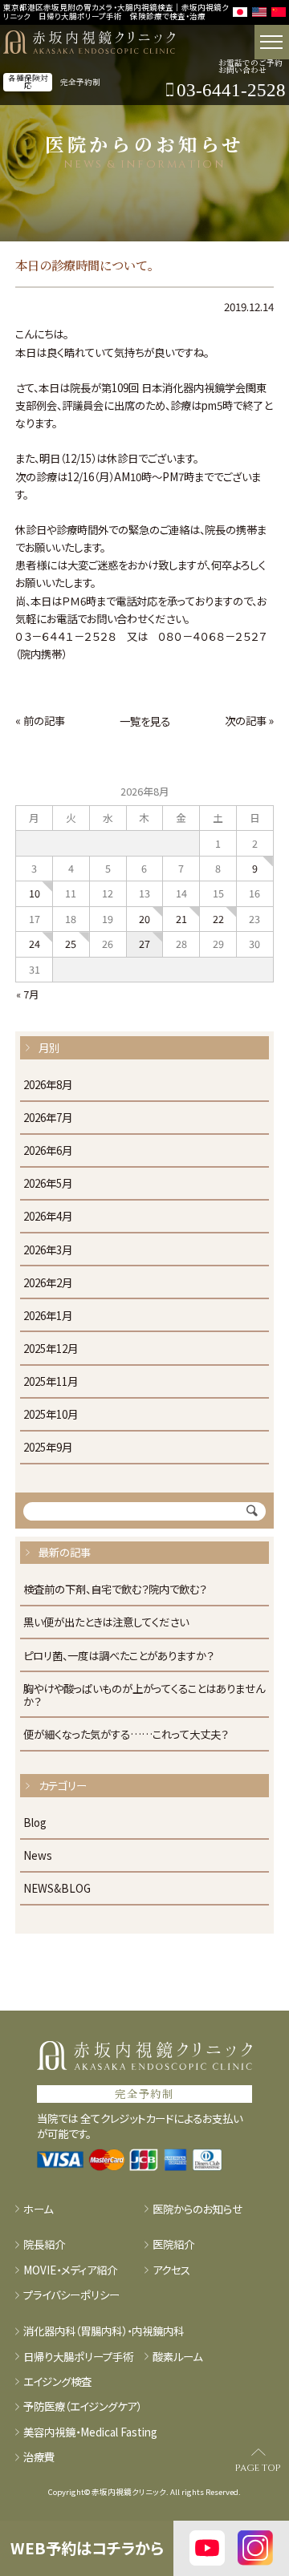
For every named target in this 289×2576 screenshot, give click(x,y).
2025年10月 (51, 1415)
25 (71, 944)
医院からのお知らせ (197, 2209)
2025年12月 (51, 1349)
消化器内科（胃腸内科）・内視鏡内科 (104, 2331)
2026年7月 (48, 1118)
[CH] (279, 12)
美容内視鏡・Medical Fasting (90, 2432)
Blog (35, 1823)
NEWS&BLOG (57, 1889)
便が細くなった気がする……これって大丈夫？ (126, 1735)
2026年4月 (48, 1217)
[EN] (259, 12)
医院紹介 (173, 2244)
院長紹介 (44, 2244)
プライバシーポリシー (71, 2295)
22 (218, 919)
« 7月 (28, 994)
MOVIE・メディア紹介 (70, 2270)
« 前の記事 (40, 720)
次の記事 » (249, 720)
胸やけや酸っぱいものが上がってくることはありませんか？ (144, 1695)
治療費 (39, 2457)
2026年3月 (48, 1250)
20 (144, 919)
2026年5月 (48, 1184)
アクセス (171, 2270)
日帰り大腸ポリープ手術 (78, 2356)
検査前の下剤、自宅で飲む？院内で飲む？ (115, 1590)
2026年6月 (48, 1151)
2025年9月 (48, 1448)
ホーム (38, 2209)
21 (181, 919)
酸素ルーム (177, 2356)
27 (144, 944)
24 (35, 944)
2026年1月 (48, 1316)
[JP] (240, 12)
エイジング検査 (57, 2381)
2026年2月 (48, 1283)
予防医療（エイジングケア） (82, 2406)
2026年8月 (48, 1085)
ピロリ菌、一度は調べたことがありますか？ (118, 1656)
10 (35, 893)
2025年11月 (51, 1382)
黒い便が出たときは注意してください (106, 1622)
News (38, 1856)
